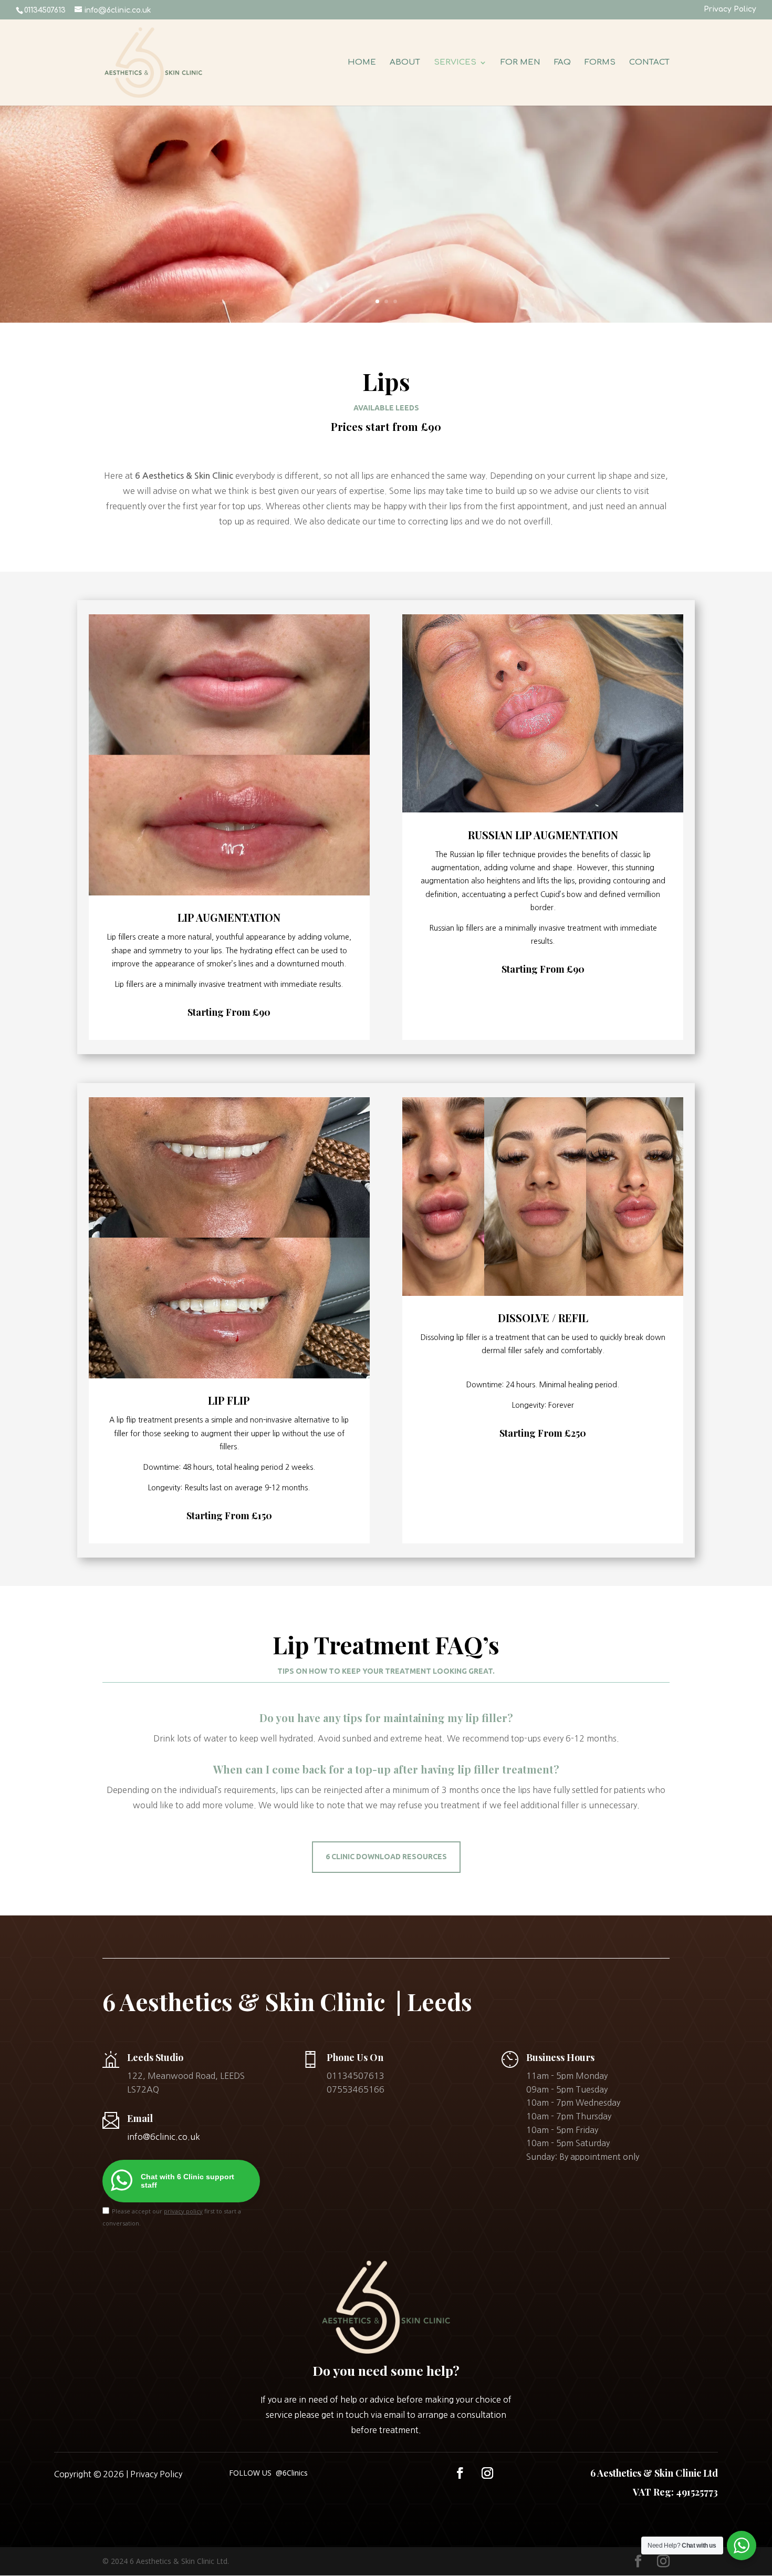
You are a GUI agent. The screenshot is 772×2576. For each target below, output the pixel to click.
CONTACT (649, 63)
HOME (362, 63)
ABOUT (405, 63)
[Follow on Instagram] (487, 2473)
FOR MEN (520, 63)
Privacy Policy (730, 9)
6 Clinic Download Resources (386, 1857)
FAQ (562, 63)
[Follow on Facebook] (460, 2473)
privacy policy (183, 2211)
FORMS (600, 63)
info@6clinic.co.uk (164, 2137)
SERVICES (455, 63)
